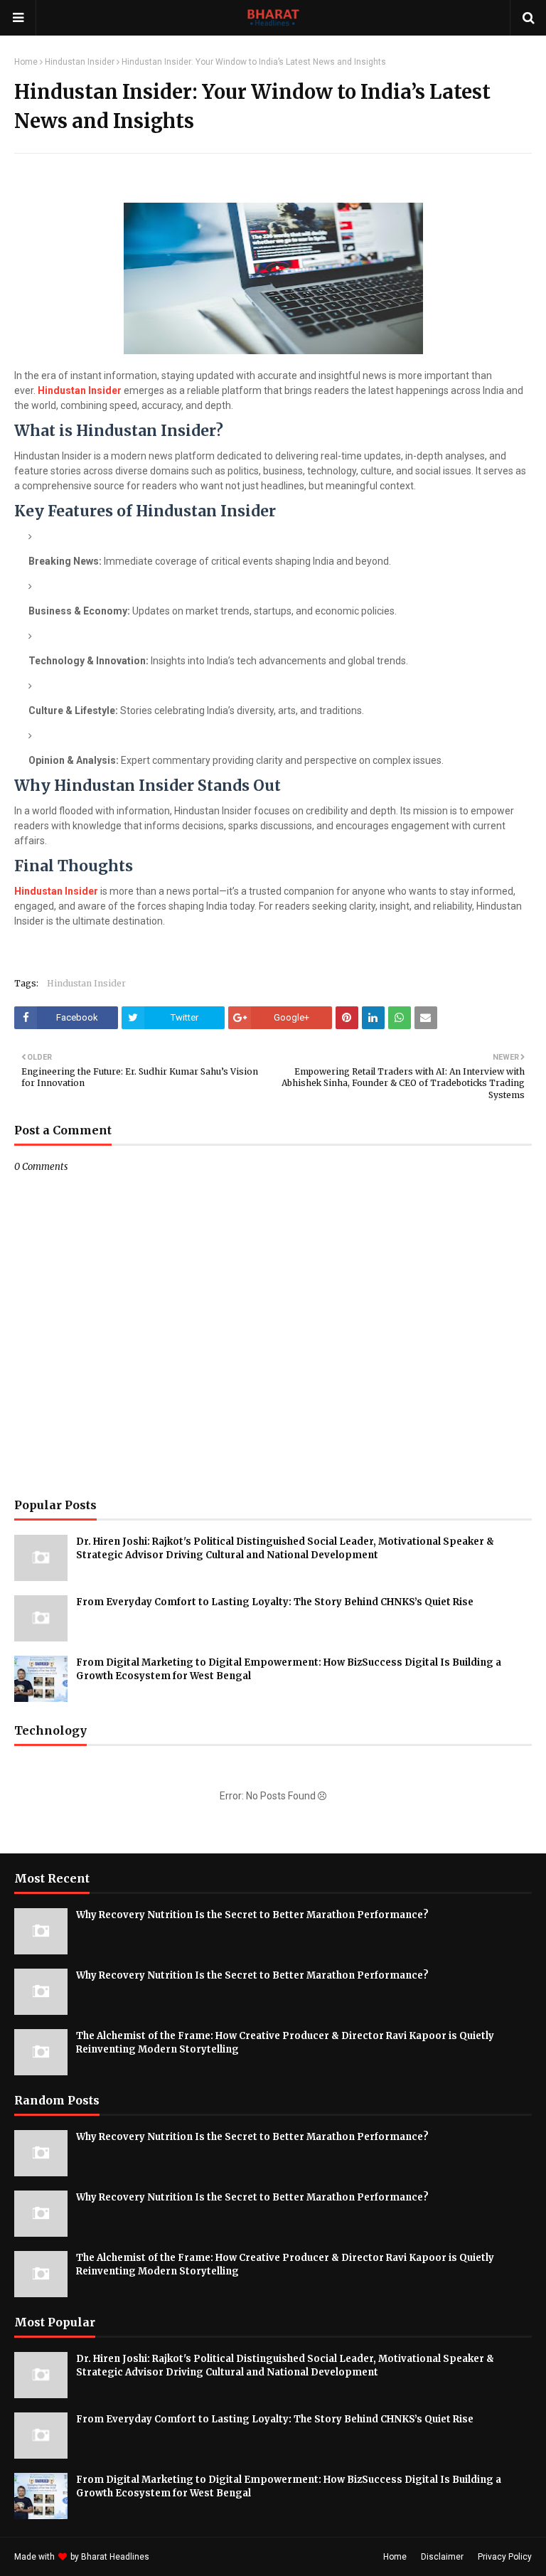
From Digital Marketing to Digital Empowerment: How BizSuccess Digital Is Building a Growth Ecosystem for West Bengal (289, 1670)
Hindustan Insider (80, 62)
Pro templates (189, 2557)
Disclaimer (442, 2557)
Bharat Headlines (115, 2557)
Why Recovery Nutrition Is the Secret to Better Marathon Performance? (252, 1915)
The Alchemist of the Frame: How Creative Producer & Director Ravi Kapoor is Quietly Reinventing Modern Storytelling (285, 2043)
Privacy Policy (505, 2557)
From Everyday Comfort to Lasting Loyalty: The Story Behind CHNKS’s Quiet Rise (275, 1602)
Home (26, 62)
